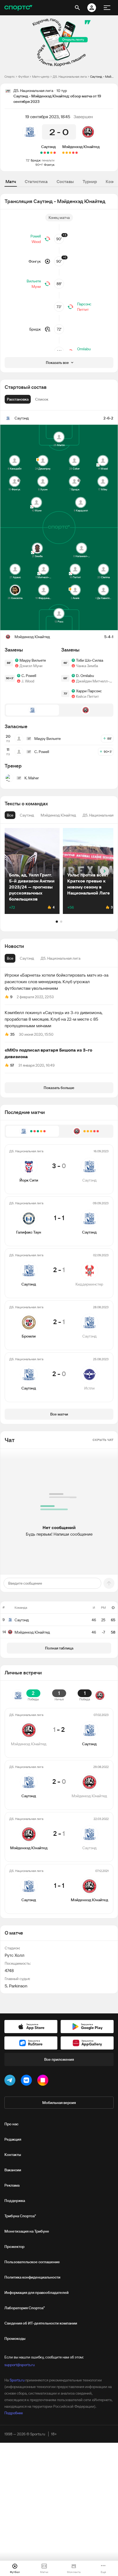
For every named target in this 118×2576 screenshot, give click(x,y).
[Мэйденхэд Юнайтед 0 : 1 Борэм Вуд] (77, 153)
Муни (36, 286)
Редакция (13, 2139)
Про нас (11, 2124)
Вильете (34, 281)
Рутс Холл (15, 1955)
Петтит (83, 309)
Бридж (36, 160)
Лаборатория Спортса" (25, 2308)
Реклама (12, 2185)
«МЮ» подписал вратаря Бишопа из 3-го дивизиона (48, 1053)
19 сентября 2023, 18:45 (48, 117)
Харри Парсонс (89, 691)
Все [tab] (10, 958)
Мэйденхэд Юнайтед (81, 147)
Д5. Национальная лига (70, 76)
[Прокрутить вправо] (104, 871)
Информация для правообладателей (36, 2293)
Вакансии (13, 2170)
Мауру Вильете (33, 660)
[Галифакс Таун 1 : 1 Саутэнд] (51, 153)
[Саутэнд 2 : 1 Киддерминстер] (48, 153)
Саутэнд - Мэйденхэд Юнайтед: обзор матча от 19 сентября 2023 (102, 76)
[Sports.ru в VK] (27, 2081)
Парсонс (84, 304)
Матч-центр (41, 76)
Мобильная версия (59, 2103)
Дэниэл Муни (31, 666)
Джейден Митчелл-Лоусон (95, 681)
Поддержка (15, 2201)
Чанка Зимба (87, 666)
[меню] (107, 8)
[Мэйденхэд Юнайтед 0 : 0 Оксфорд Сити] (63, 153)
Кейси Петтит (87, 696)
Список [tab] (42, 399)
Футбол (23, 76)
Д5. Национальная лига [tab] (61, 958)
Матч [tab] (11, 181)
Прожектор (14, 2247)
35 (12, 1034)
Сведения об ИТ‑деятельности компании (41, 2323)
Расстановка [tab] (18, 399)
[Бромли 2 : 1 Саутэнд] (45, 153)
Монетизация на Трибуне (27, 2231)
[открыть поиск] (77, 8)
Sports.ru (17, 2380)
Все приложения (59, 2059)
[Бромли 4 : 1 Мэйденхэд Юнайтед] (73, 153)
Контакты (13, 2155)
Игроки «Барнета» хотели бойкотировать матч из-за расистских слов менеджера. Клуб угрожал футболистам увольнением (57, 982)
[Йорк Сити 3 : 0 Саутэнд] (55, 153)
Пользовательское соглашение (32, 2262)
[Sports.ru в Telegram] (11, 2081)
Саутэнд (48, 147)
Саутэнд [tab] (27, 958)
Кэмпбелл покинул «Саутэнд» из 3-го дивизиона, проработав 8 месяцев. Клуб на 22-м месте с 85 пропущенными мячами (54, 1019)
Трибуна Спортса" (20, 2216)
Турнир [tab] (90, 181)
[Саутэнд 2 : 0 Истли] (41, 153)
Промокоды (15, 2338)
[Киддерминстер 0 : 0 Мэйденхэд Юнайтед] (67, 153)
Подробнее (14, 2413)
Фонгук (49, 165)
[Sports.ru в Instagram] (44, 2081)
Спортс (10, 76)
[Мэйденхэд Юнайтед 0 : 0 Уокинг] (70, 153)
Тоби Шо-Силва (90, 660)
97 (12, 1065)
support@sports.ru (19, 2365)
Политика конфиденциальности (32, 2277)
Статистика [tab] (36, 181)
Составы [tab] (65, 181)
